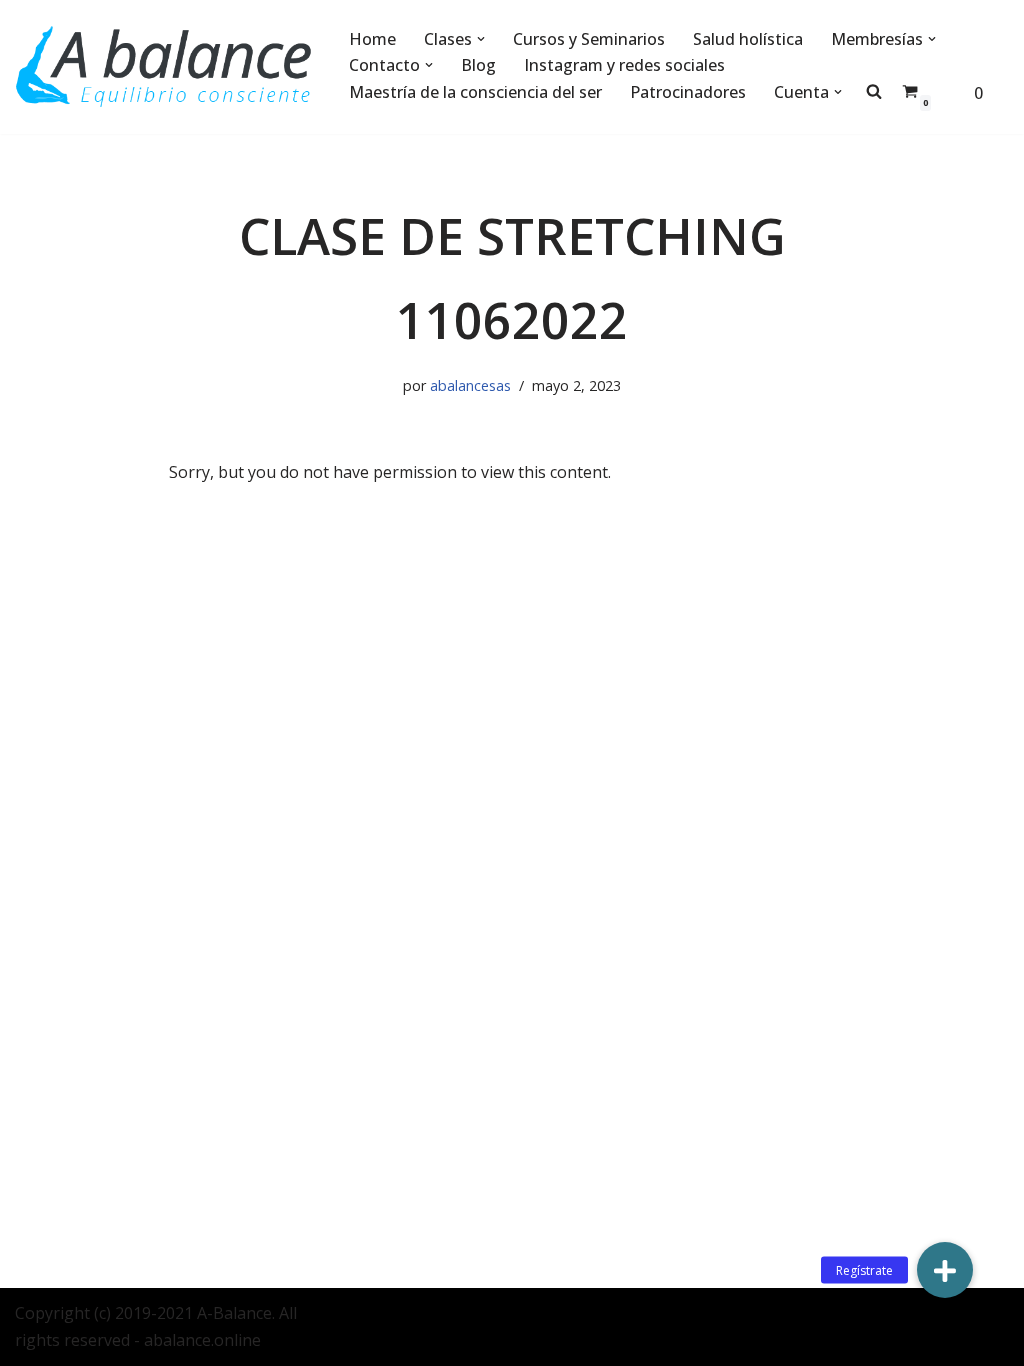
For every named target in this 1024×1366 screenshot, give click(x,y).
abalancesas (470, 385)
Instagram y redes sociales (624, 65)
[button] (481, 39)
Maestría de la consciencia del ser (475, 92)
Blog (478, 65)
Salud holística (748, 39)
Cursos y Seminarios (589, 39)
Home (372, 39)
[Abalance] (165, 67)
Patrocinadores (688, 92)
